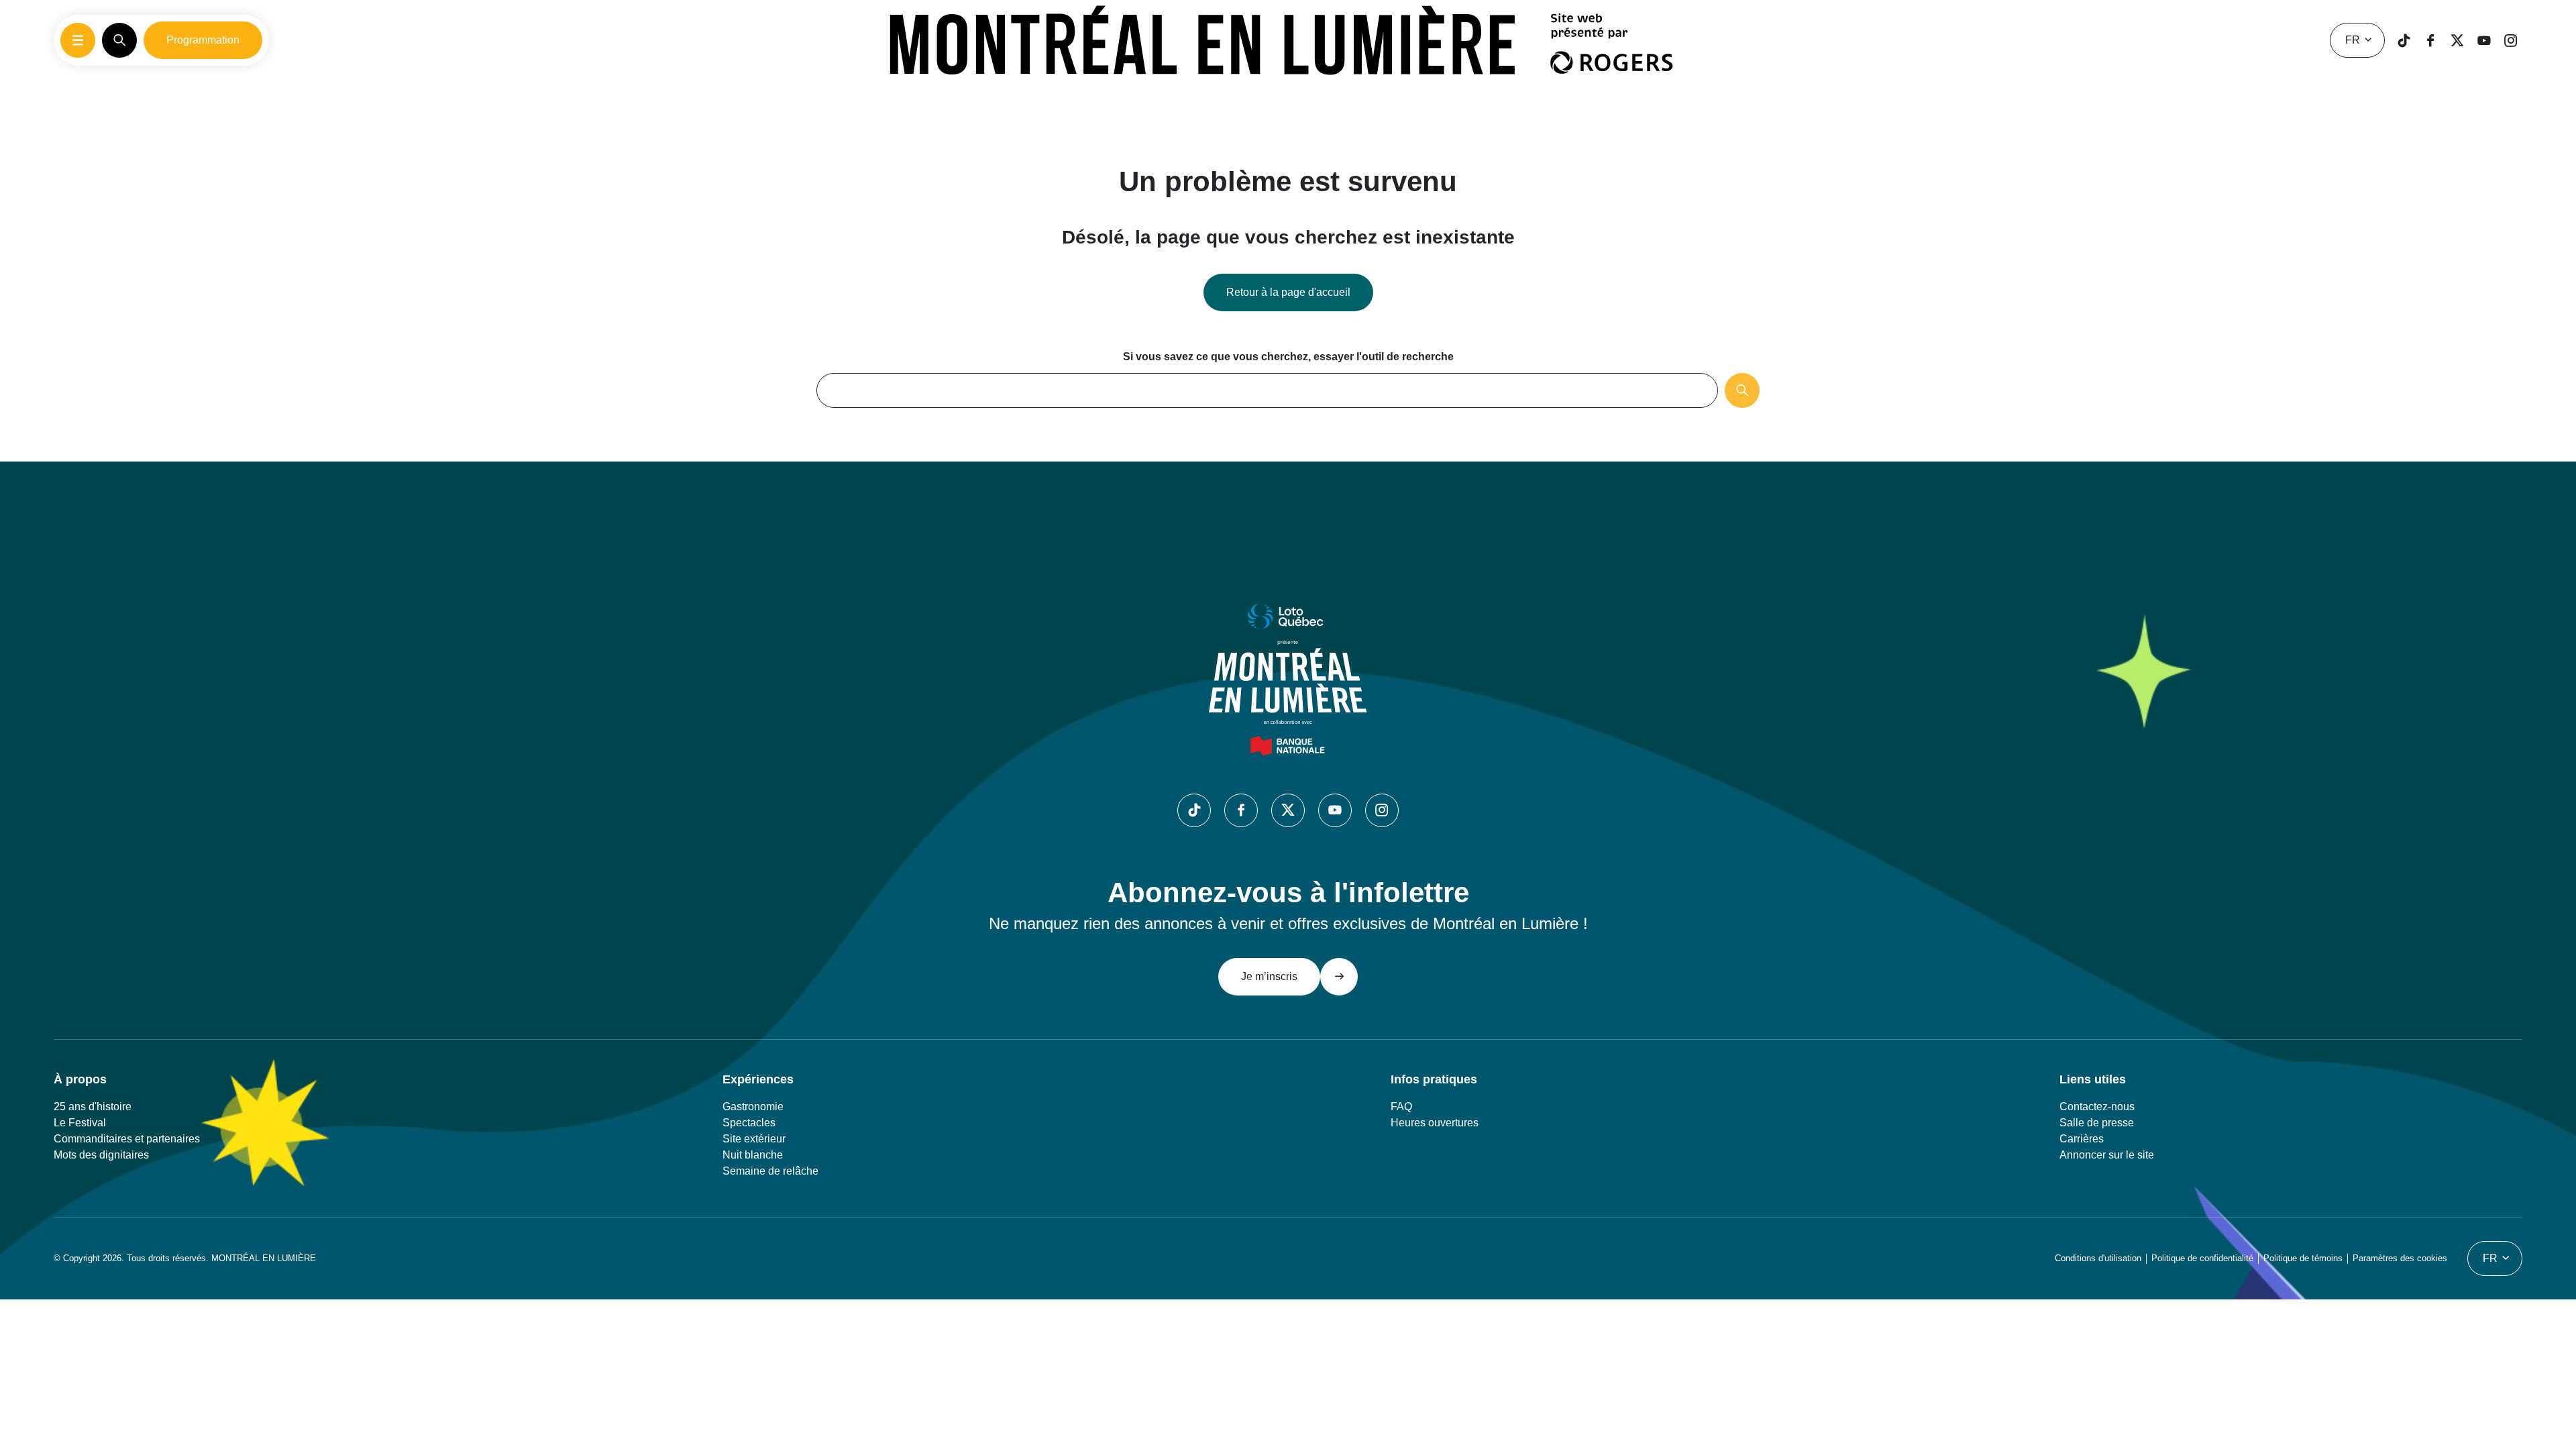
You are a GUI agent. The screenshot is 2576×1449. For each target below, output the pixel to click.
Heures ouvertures (1435, 1123)
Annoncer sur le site (2107, 1155)
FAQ (1401, 1107)
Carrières (2082, 1139)
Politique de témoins (2303, 1258)
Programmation (203, 40)
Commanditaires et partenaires (127, 1139)
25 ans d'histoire (93, 1107)
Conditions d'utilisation (2098, 1258)
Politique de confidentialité (2202, 1258)
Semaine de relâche (770, 1171)
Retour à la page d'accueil (1288, 292)
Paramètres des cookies (2400, 1258)
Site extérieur (754, 1139)
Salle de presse (2097, 1123)
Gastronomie (753, 1107)
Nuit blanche (753, 1155)
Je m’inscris (1269, 976)
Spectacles (749, 1123)
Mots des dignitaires (101, 1155)
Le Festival (80, 1123)
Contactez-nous (2097, 1107)
